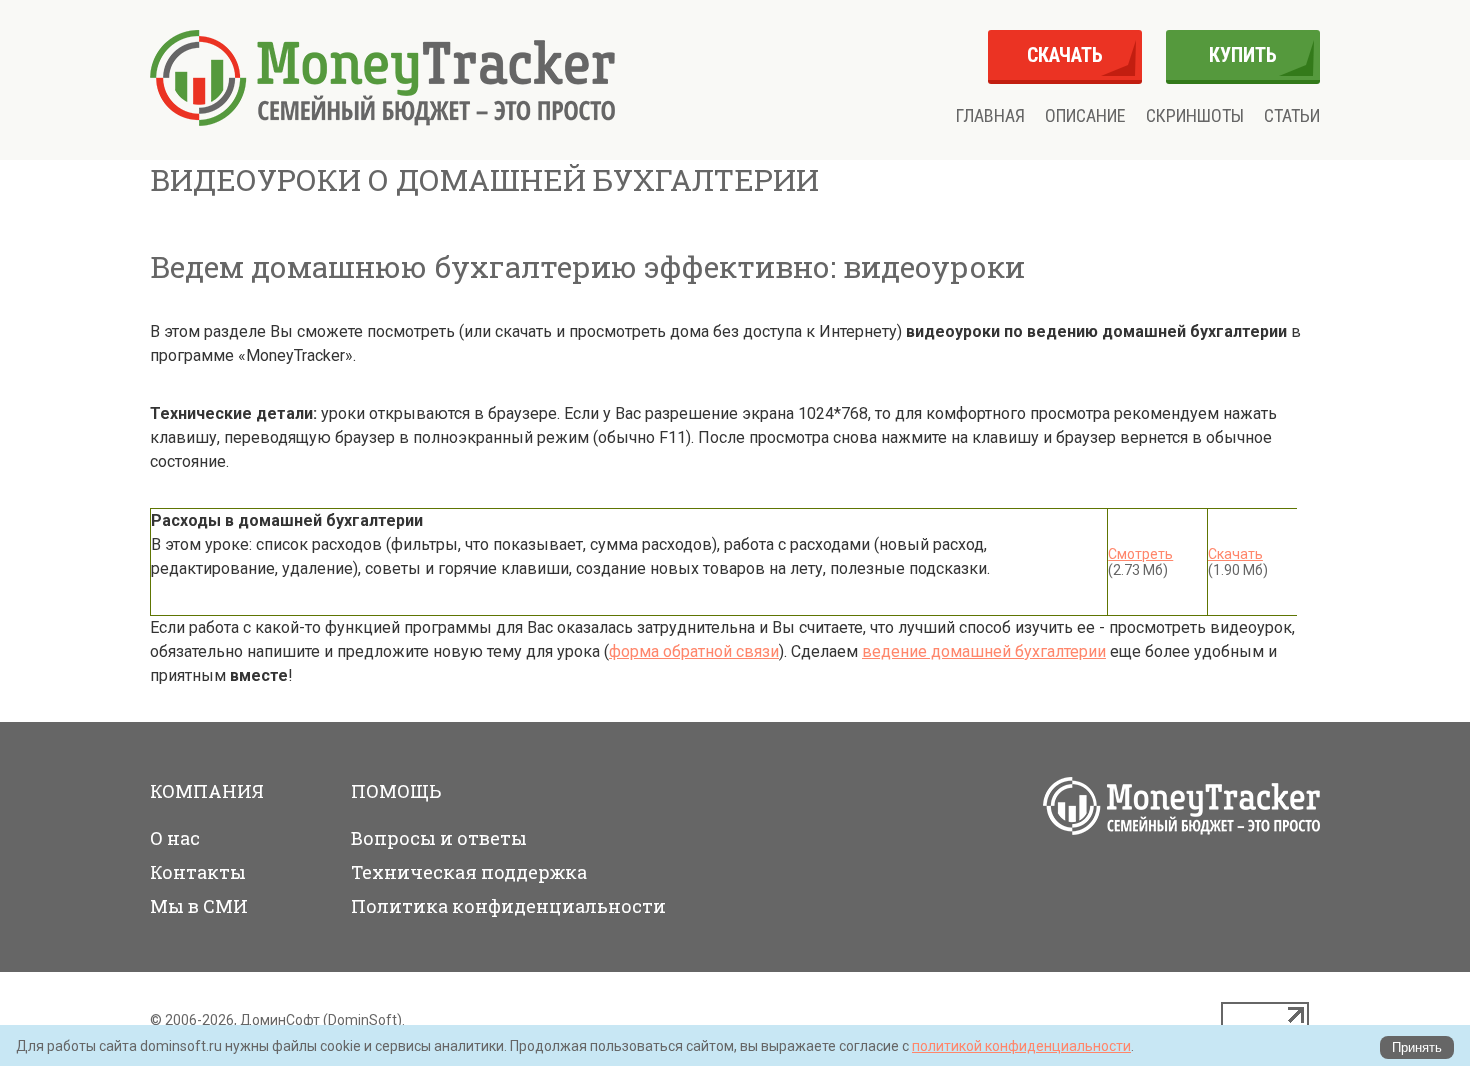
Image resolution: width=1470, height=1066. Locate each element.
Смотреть (1140, 554)
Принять (1417, 1047)
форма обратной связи (694, 651)
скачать (1065, 55)
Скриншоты (1195, 116)
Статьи (1292, 116)
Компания (207, 791)
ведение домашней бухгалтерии (984, 651)
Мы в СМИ (199, 906)
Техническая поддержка (469, 872)
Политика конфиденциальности (508, 906)
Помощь (396, 791)
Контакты (198, 872)
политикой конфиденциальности (1021, 1046)
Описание (1085, 116)
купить (1243, 55)
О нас (175, 838)
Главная (990, 116)
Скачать (1235, 554)
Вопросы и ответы (439, 838)
